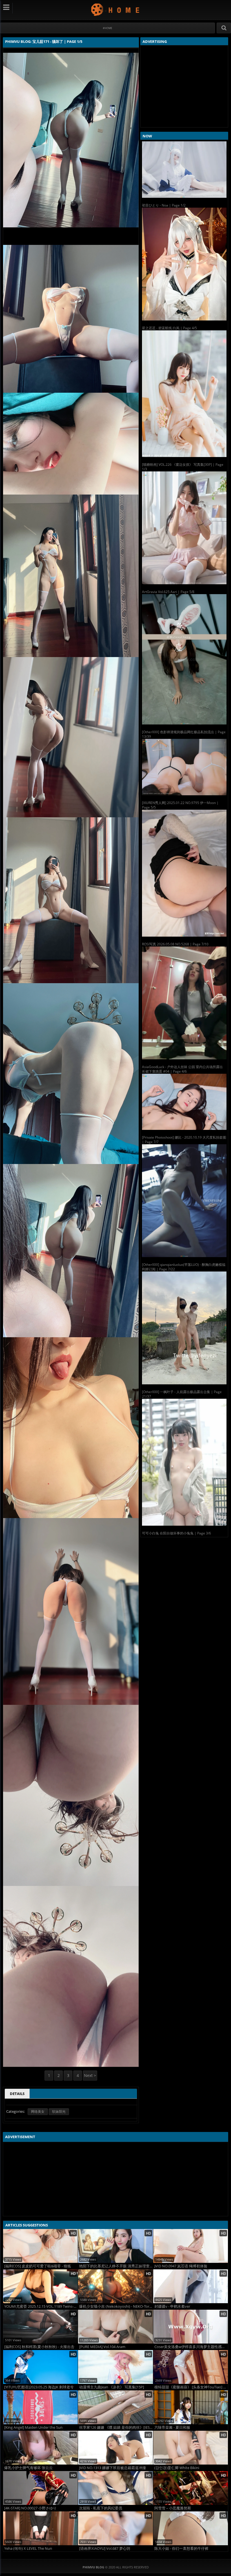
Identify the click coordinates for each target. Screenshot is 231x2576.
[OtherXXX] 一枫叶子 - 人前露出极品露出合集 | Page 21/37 (182, 1394)
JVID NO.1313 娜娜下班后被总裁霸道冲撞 (113, 2468)
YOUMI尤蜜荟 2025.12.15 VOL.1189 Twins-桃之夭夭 (41, 2306)
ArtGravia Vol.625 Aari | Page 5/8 (168, 592)
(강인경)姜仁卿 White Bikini (177, 2468)
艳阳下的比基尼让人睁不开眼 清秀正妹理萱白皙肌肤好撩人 (116, 2266)
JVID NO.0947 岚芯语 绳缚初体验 (181, 2266)
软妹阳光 (59, 2111)
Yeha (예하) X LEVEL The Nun (28, 2548)
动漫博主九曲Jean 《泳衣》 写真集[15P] (112, 2387)
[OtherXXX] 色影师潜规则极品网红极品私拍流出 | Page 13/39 (184, 734)
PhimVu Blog (116, 9)
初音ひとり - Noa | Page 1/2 (164, 205)
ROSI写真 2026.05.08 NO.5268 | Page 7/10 (175, 944)
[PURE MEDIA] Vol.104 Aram (102, 2347)
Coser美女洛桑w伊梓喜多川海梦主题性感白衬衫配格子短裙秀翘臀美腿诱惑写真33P (191, 2347)
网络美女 (38, 2111)
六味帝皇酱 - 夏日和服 (172, 2427)
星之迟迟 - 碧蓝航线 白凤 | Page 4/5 (169, 328)
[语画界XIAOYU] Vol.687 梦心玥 (105, 2548)
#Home (107, 28)
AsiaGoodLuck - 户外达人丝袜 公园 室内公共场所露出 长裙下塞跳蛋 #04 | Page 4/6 (182, 1069)
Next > (90, 2075)
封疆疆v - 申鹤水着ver (172, 2306)
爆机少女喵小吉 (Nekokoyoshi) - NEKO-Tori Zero (116, 2306)
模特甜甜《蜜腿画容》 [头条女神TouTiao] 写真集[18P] (191, 2387)
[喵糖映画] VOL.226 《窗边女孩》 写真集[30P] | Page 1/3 (183, 467)
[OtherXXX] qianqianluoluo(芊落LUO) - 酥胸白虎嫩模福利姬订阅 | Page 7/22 (184, 1267)
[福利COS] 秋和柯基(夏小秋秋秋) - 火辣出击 (39, 2347)
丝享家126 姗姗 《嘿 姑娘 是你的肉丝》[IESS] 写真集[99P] (116, 2427)
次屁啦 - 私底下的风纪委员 (101, 2508)
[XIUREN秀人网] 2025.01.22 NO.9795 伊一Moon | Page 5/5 (180, 805)
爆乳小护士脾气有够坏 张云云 (28, 2468)
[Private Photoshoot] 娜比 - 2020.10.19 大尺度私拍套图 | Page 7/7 (184, 1140)
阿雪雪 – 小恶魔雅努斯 (173, 2508)
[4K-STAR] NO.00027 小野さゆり (30, 2508)
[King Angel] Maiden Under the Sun (33, 2427)
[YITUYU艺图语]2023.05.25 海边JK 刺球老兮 (39, 2387)
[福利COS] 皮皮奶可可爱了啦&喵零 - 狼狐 (38, 2266)
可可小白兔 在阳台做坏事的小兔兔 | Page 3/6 (176, 1533)
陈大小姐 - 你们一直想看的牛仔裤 (181, 2548)
